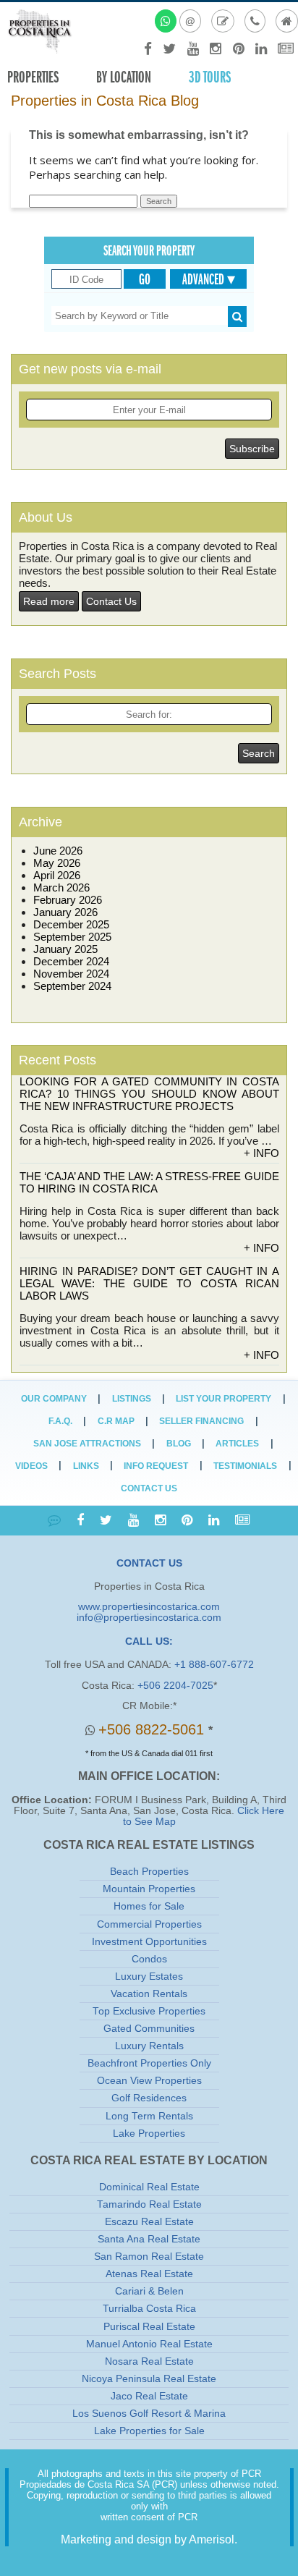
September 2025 (72, 937)
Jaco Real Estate (149, 2396)
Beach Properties (149, 1872)
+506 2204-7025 (175, 1686)
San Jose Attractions (87, 1444)
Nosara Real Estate (149, 2361)
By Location (124, 77)
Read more (49, 601)
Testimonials (245, 1466)
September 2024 (72, 986)
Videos (31, 1466)
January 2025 (65, 949)
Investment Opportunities (149, 1942)
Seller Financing (201, 1421)
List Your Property (223, 1399)
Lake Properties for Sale (149, 2431)
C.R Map (116, 1421)
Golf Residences (149, 2098)
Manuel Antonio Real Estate (149, 2344)
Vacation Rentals (149, 1994)
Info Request (156, 1466)
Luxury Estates (149, 1977)
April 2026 (57, 875)
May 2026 (57, 863)
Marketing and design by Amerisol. (149, 2539)
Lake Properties (149, 2134)
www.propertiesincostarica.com (149, 1607)
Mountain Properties (149, 1889)
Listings (132, 1399)
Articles (237, 1444)
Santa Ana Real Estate (149, 2239)
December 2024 (71, 961)
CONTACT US (149, 1563)
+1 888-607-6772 (214, 1665)
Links (86, 1466)
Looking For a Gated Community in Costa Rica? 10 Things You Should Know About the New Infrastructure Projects (149, 1094)
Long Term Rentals (149, 2116)
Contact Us (111, 601)
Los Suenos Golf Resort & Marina (149, 2414)
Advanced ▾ (209, 279)
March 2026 (61, 887)
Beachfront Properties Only (149, 2063)
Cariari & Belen (149, 2291)
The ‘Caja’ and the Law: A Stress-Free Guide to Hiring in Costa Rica (149, 1182)
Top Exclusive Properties (149, 2011)
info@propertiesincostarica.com (149, 1618)
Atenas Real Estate (149, 2274)
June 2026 (58, 851)
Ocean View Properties (149, 2081)
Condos (149, 1959)
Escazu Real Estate (149, 2222)
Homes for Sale (149, 1906)
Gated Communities (149, 2029)
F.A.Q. (60, 1421)
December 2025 (71, 924)
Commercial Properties (149, 1924)
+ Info (261, 1153)
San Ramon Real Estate (149, 2257)
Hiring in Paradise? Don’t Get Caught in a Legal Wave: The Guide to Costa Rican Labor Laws (149, 1283)
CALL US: (149, 1641)
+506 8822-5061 (153, 1729)
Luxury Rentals (149, 2046)
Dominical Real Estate (149, 2187)
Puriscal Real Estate (149, 2327)
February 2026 (68, 900)
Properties (33, 77)
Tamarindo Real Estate (149, 2204)
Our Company (54, 1399)
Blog (179, 1444)
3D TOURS (210, 77)
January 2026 (65, 912)
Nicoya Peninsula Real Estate (149, 2379)
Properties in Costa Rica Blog (105, 101)
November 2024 (71, 974)
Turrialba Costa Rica (149, 2309)
